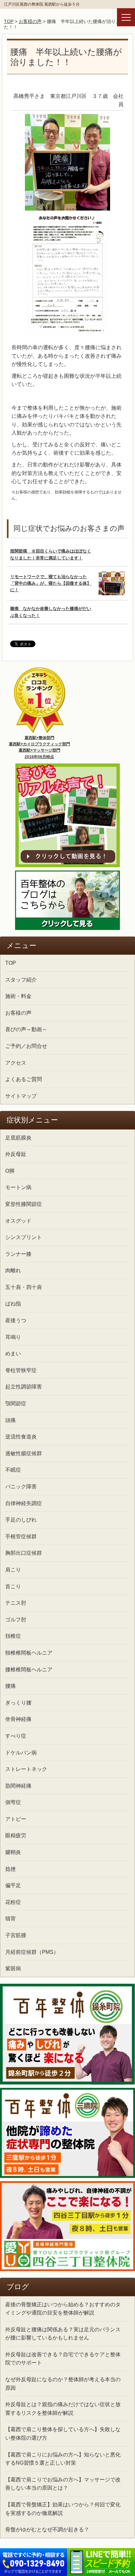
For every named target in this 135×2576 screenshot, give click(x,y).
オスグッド (18, 1221)
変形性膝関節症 (24, 1204)
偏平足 (13, 1885)
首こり (13, 1586)
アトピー (16, 1819)
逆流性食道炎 (21, 1437)
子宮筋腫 (16, 1935)
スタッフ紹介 (21, 980)
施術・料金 (18, 996)
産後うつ (16, 1320)
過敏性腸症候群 (24, 1453)
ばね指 (13, 1304)
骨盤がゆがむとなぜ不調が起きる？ (47, 2530)
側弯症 (13, 1802)
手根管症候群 (21, 1537)
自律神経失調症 (24, 1503)
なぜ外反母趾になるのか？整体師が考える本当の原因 (63, 2384)
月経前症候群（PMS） (32, 1952)
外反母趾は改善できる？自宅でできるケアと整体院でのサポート (63, 2359)
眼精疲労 (16, 1835)
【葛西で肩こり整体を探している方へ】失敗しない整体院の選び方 (63, 2434)
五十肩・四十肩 (24, 1287)
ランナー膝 (18, 1254)
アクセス (16, 1063)
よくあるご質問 (24, 1079)
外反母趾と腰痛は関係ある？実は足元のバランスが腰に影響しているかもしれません (63, 2334)
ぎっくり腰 (18, 1703)
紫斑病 (13, 1968)
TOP (9, 21)
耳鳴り (13, 1337)
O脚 (10, 1171)
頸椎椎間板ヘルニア (29, 1653)
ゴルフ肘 (16, 1620)
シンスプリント (24, 1237)
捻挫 (10, 1869)
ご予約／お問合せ (26, 1046)
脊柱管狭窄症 (21, 1370)
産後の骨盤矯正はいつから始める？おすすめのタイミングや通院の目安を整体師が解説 (63, 2309)
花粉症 (13, 1902)
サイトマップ (21, 1096)
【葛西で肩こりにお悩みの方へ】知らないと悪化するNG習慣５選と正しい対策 (63, 2459)
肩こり (13, 1570)
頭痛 (10, 1420)
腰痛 (10, 1686)
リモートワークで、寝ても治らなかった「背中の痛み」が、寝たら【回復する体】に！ (51, 583)
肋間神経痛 (18, 1786)
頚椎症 (13, 1636)
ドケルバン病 (21, 1753)
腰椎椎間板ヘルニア (29, 1670)
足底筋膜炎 (18, 1138)
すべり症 (16, 1736)
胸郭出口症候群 (24, 1553)
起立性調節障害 (24, 1387)
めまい (13, 1354)
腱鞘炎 (13, 1852)
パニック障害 (21, 1487)
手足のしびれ (21, 1520)
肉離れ (13, 1270)
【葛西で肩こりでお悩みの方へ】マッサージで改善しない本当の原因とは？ (63, 2484)
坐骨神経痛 (18, 1719)
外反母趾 (16, 1154)
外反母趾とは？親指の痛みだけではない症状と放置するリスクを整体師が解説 (63, 2409)
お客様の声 (30, 21)
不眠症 (13, 1470)
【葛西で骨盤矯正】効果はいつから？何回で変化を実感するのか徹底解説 (63, 2509)
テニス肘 (16, 1603)
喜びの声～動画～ (26, 1029)
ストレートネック (26, 1769)
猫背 (10, 1919)
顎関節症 (16, 1403)
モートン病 (18, 1187)
